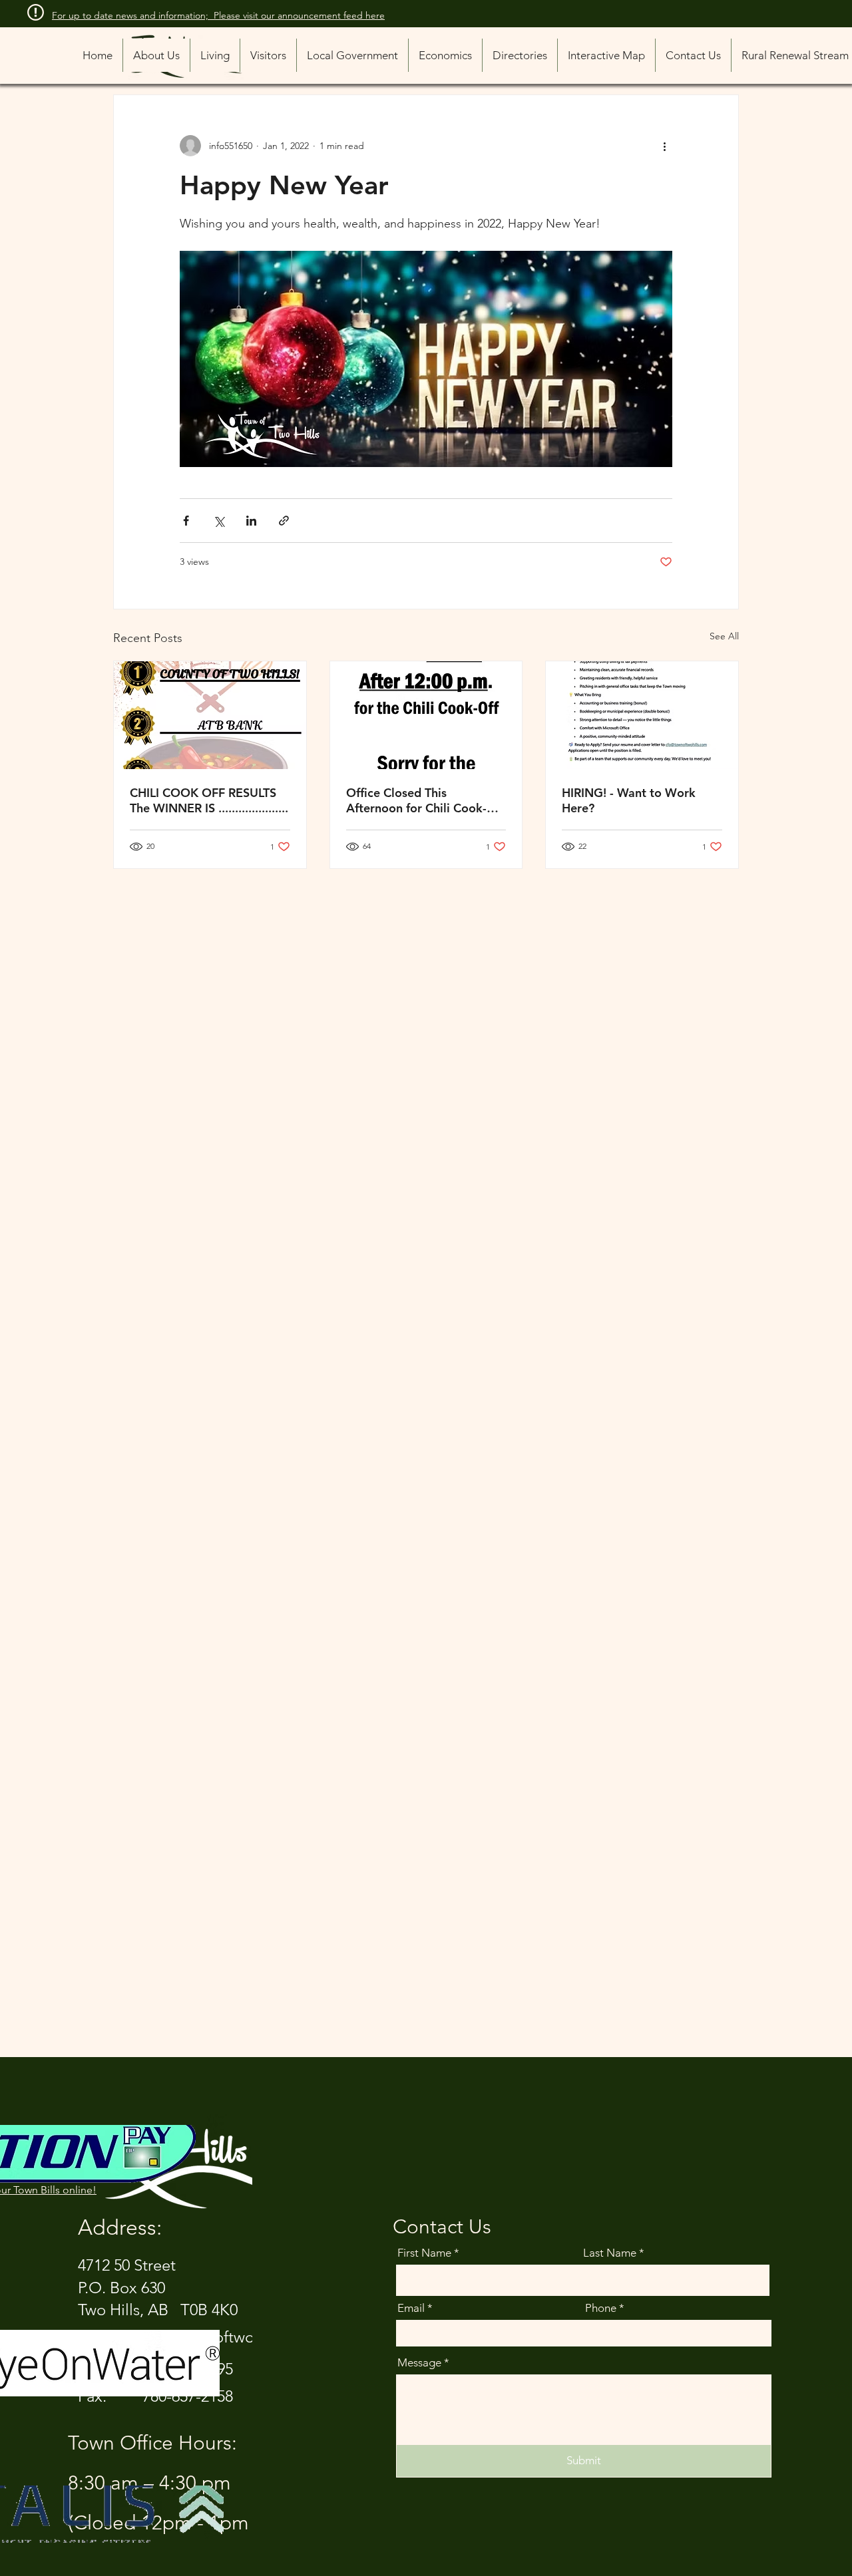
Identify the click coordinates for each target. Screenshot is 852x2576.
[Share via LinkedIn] (251, 521)
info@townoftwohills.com (228, 2337)
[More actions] (664, 146)
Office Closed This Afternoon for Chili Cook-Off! (416, 800)
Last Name (610, 2253)
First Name (424, 2253)
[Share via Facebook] (186, 521)
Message (419, 2363)
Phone (601, 2308)
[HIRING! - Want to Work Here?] (642, 715)
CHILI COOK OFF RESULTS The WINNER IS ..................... (209, 800)
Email (411, 2308)
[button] (520, 55)
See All (724, 636)
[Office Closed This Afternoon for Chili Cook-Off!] (426, 715)
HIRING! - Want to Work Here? (629, 800)
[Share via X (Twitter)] (219, 521)
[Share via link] (284, 521)
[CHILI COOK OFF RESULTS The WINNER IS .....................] (210, 715)
